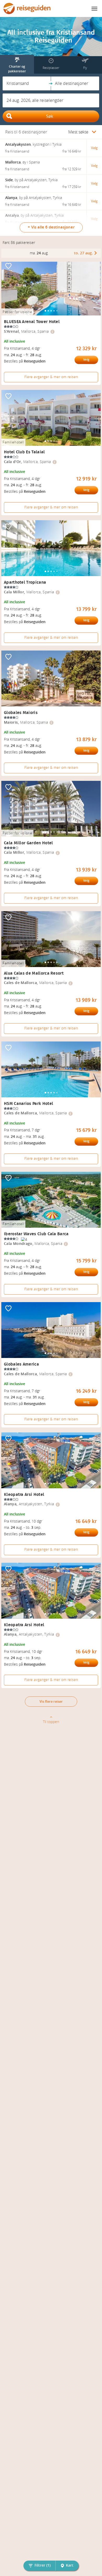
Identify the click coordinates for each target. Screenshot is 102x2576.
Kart (70, 2565)
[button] (27, 83)
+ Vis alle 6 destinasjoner (51, 227)
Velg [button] (94, 148)
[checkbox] (8, 266)
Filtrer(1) (42, 2565)
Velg (86, 360)
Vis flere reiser (51, 1702)
